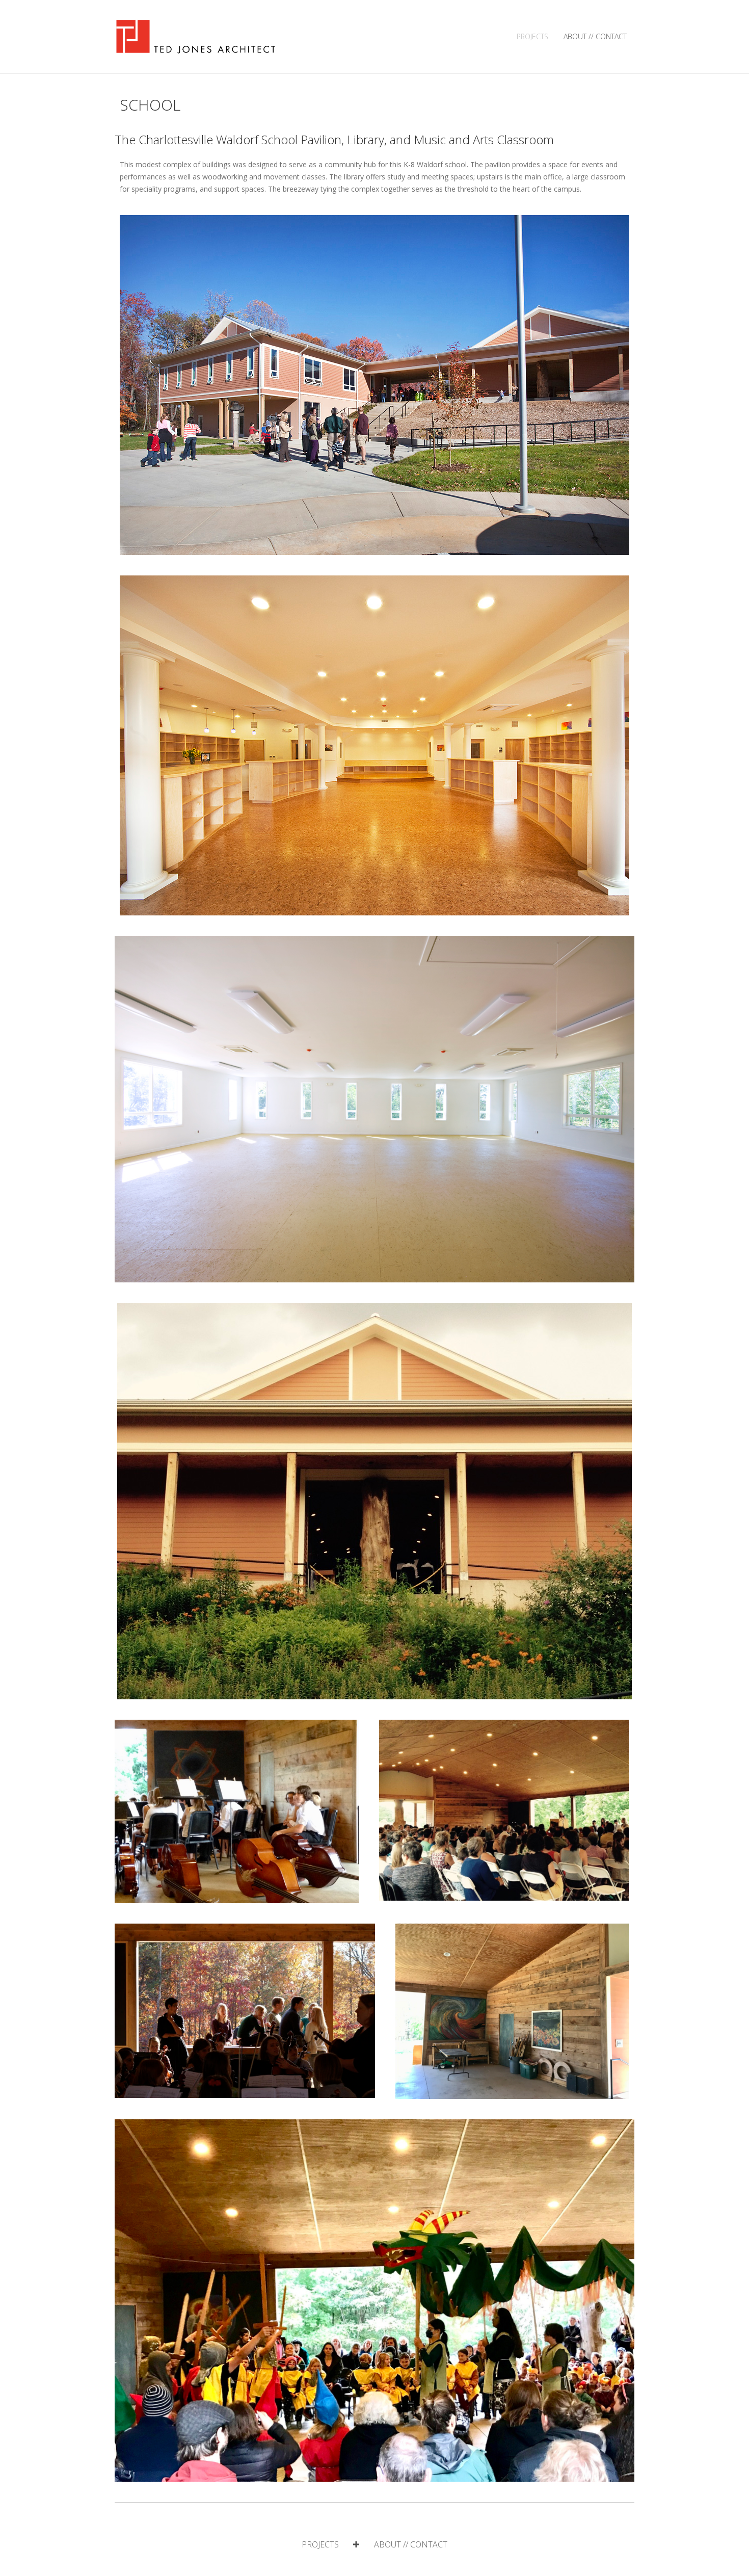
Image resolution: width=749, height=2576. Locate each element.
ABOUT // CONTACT (595, 36)
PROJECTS (532, 36)
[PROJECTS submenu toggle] (356, 2544)
